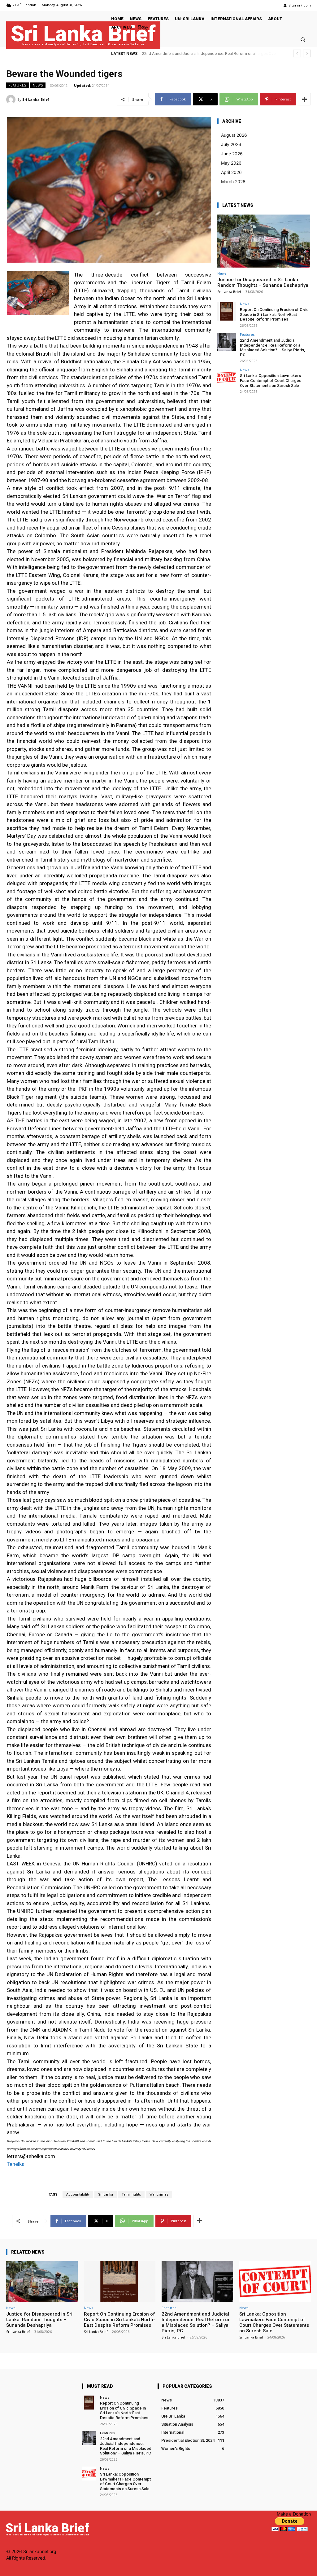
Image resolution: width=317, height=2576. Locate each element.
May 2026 (231, 163)
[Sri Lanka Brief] (12, 100)
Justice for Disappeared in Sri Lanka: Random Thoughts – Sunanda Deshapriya (263, 282)
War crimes (159, 2195)
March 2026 (233, 182)
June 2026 (232, 154)
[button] (303, 39)
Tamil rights (131, 2195)
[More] (304, 99)
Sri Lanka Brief (36, 99)
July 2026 (231, 144)
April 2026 (231, 172)
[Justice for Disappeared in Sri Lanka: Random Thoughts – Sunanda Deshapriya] (264, 241)
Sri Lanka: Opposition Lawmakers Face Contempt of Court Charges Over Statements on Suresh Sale (271, 380)
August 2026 (234, 135)
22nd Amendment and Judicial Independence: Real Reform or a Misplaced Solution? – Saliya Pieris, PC (272, 348)
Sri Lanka (106, 2195)
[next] (307, 53)
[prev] (297, 53)
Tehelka (16, 2164)
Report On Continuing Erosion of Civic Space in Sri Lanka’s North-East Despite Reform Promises (274, 314)
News (38, 85)
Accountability (78, 2195)
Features (17, 85)
